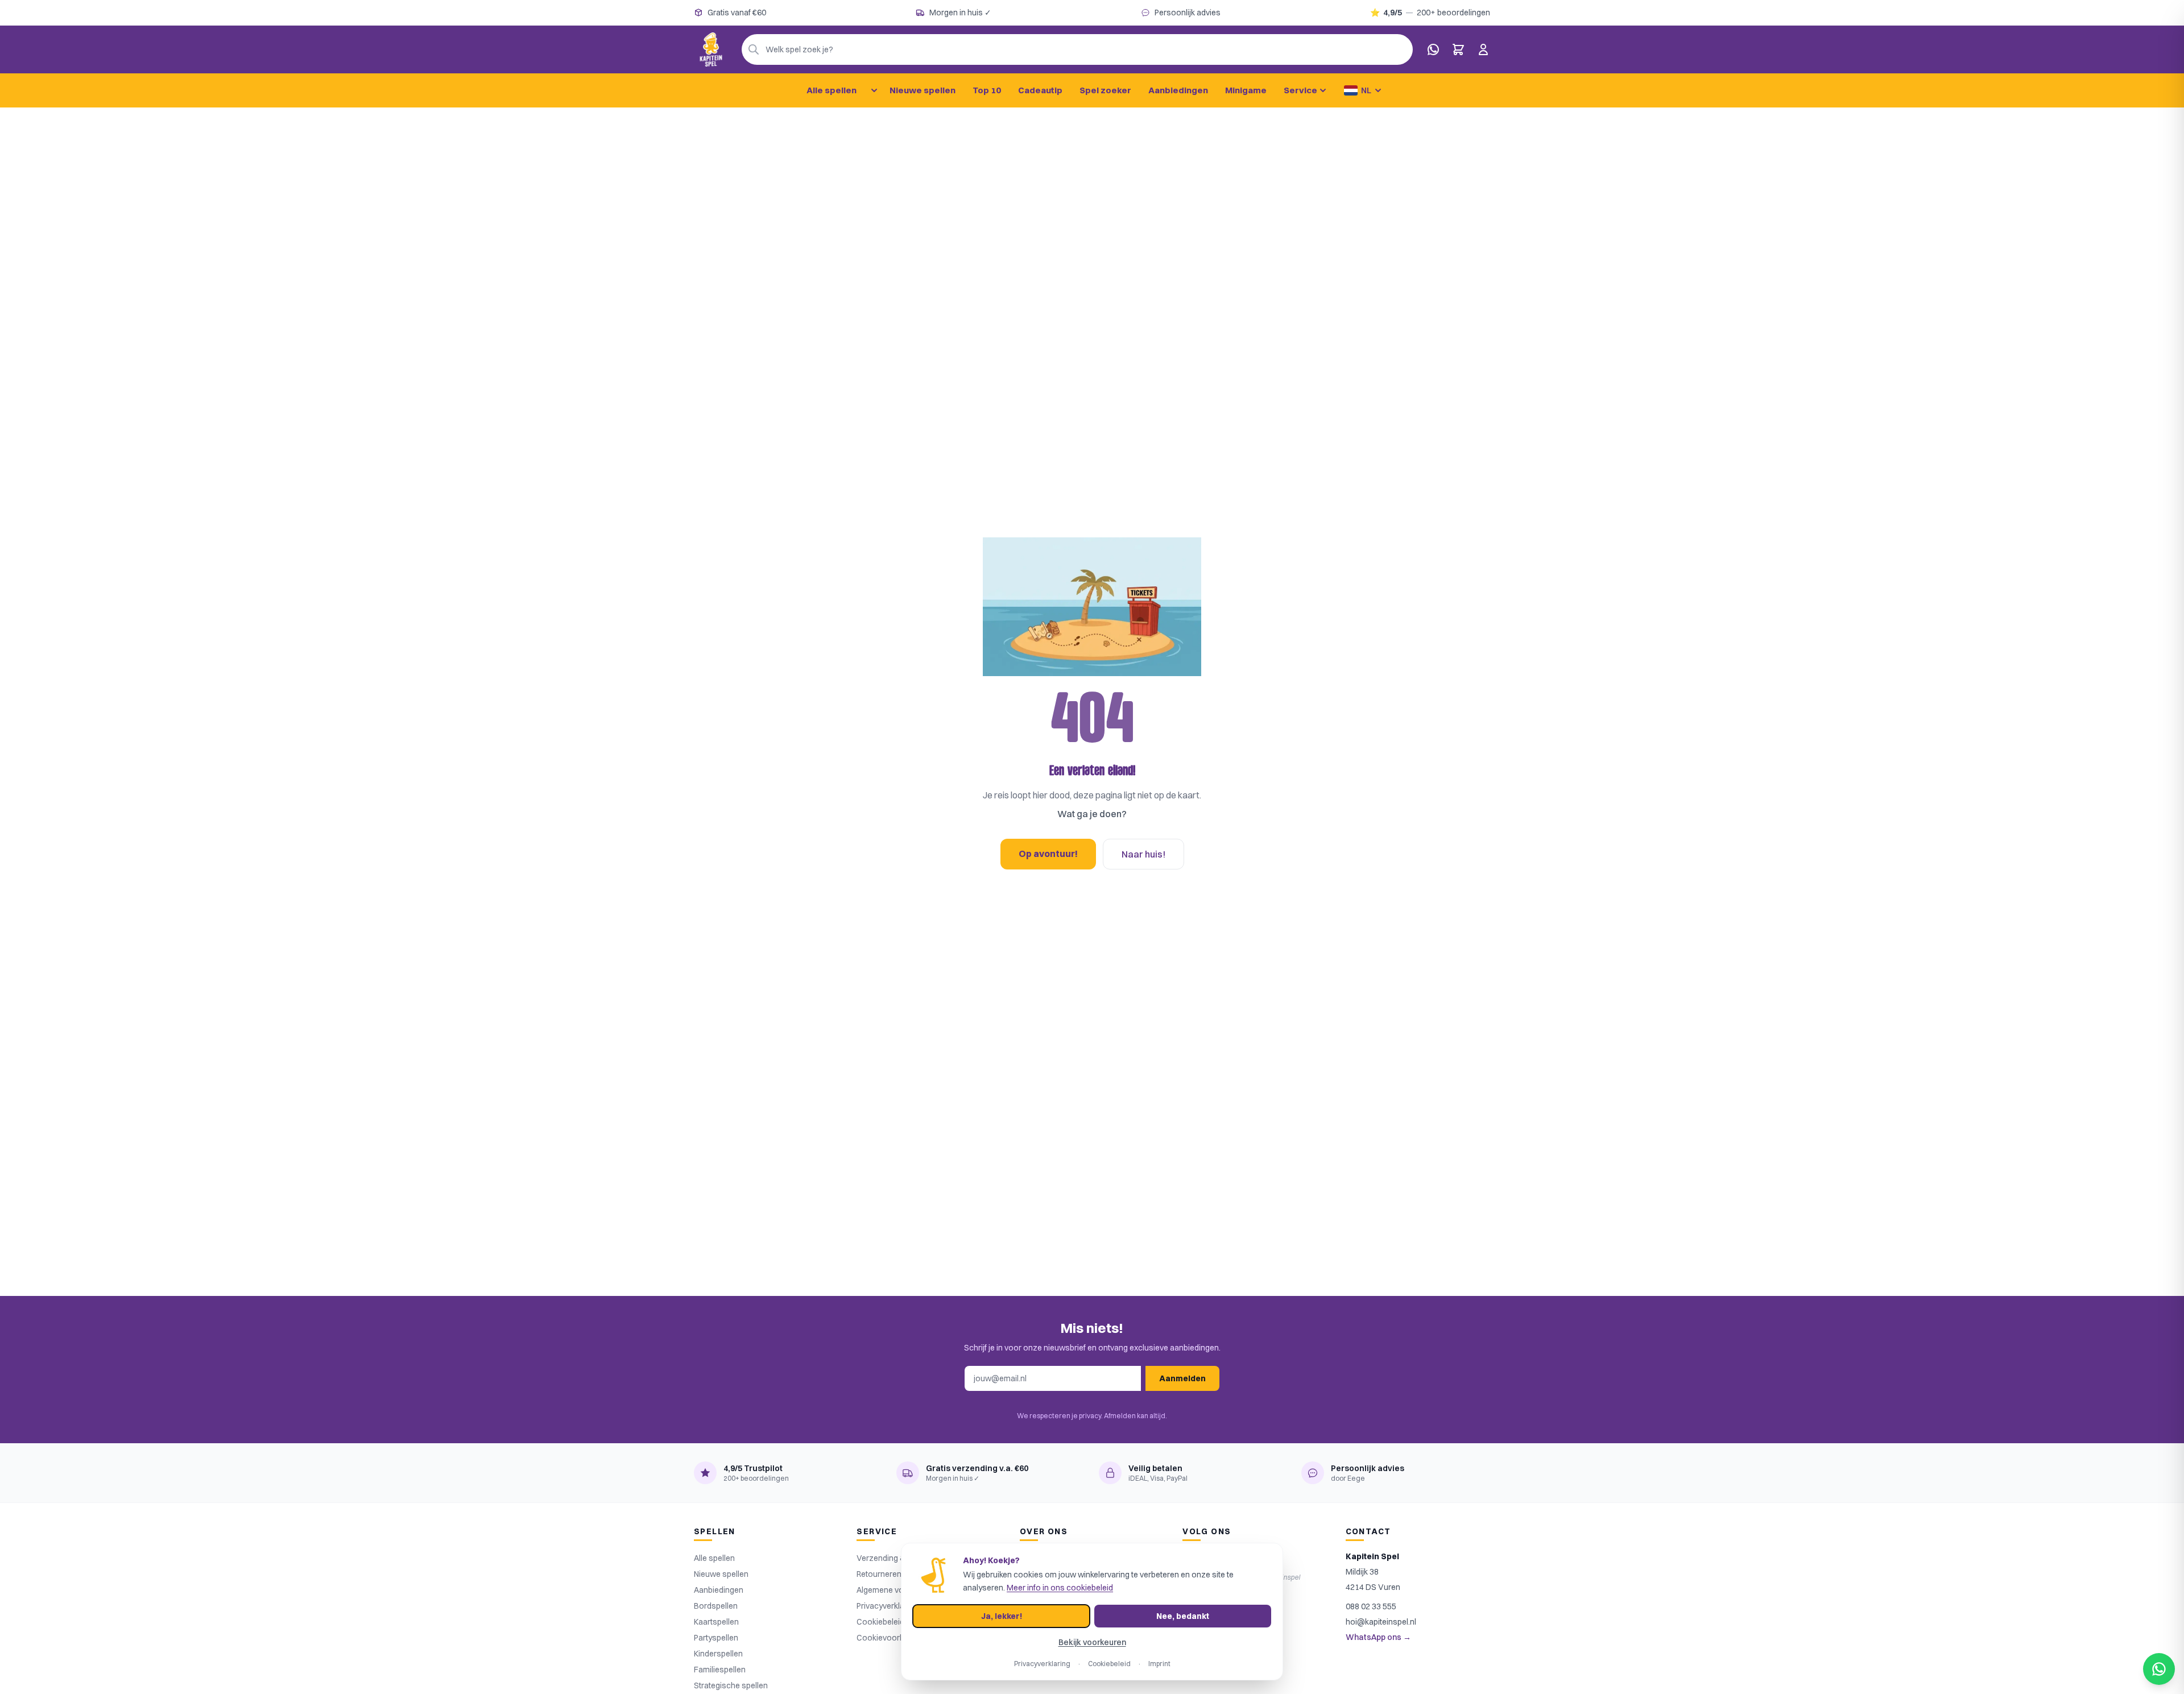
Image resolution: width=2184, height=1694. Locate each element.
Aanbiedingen (1178, 90)
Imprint (1159, 1664)
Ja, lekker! (1002, 1616)
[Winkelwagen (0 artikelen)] (1458, 49)
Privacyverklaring (1042, 1664)
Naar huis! (1143, 854)
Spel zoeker (1105, 90)
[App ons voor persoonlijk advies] (1433, 49)
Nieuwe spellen (923, 90)
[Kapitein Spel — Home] (711, 49)
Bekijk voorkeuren (1092, 1642)
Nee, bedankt (1183, 1616)
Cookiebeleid (1109, 1664)
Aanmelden (1182, 1378)
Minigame (1246, 90)
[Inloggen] (1483, 49)
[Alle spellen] (874, 90)
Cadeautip (1040, 90)
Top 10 (987, 90)
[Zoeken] (754, 49)
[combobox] (1077, 49)
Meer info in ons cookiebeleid (1060, 1588)
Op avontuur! (1048, 854)
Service (1300, 90)
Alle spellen (832, 90)
